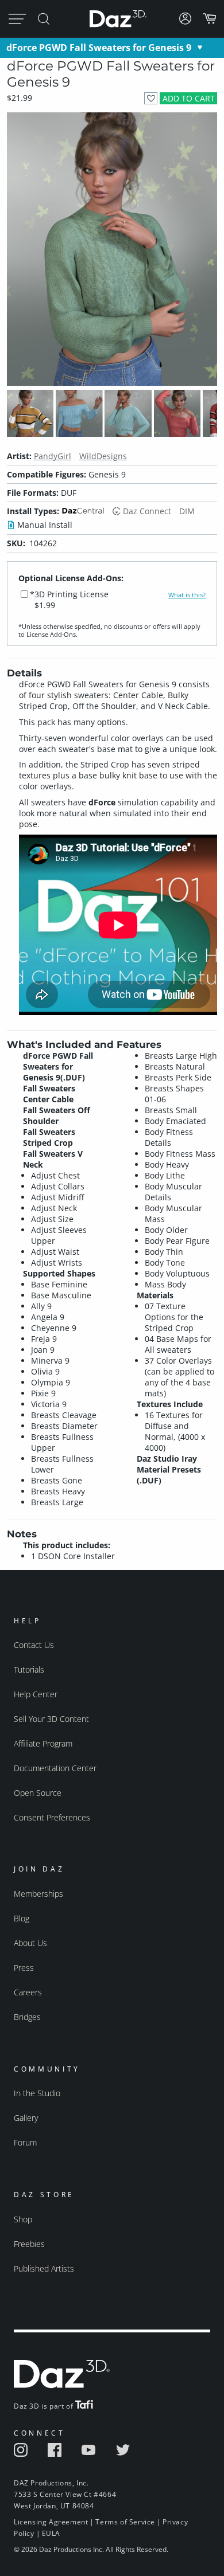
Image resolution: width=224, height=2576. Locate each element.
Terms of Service (125, 2522)
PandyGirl (53, 456)
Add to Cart (189, 98)
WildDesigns (103, 456)
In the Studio (37, 2093)
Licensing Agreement (51, 2522)
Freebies (29, 2244)
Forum (25, 2142)
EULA (51, 2533)
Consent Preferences (52, 1817)
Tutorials (29, 1669)
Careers (28, 1992)
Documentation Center (55, 1768)
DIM (187, 511)
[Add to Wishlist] (151, 98)
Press (24, 1968)
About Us (30, 1943)
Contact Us (34, 1645)
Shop (23, 2219)
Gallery (26, 2118)
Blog (22, 1918)
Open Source (38, 1793)
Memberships (38, 1894)
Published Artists (44, 2268)
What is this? (187, 595)
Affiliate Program (43, 1743)
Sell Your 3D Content (51, 1719)
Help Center (36, 1694)
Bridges (27, 2017)
